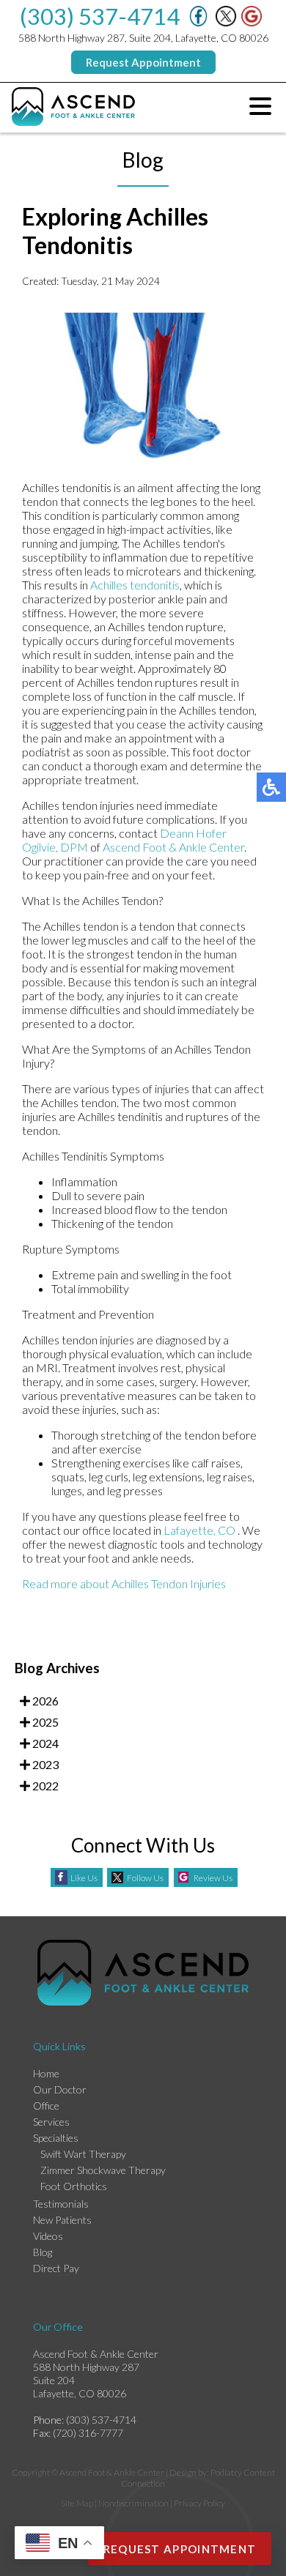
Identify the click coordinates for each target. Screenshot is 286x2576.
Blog (43, 2252)
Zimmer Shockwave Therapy (103, 2170)
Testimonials (61, 2204)
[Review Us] (252, 22)
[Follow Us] (226, 22)
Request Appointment (143, 62)
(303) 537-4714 (100, 16)
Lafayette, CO (199, 1530)
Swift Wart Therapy (83, 2154)
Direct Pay (56, 2268)
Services (51, 2122)
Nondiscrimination (133, 2503)
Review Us (213, 1878)
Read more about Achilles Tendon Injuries (124, 1583)
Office (46, 2106)
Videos (48, 2236)
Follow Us (145, 1878)
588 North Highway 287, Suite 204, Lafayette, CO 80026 (143, 38)
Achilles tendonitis (135, 585)
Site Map (77, 2503)
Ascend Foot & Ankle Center (173, 847)
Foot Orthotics (74, 2186)
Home (46, 2073)
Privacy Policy (199, 2503)
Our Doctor (60, 2089)
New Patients (62, 2220)
